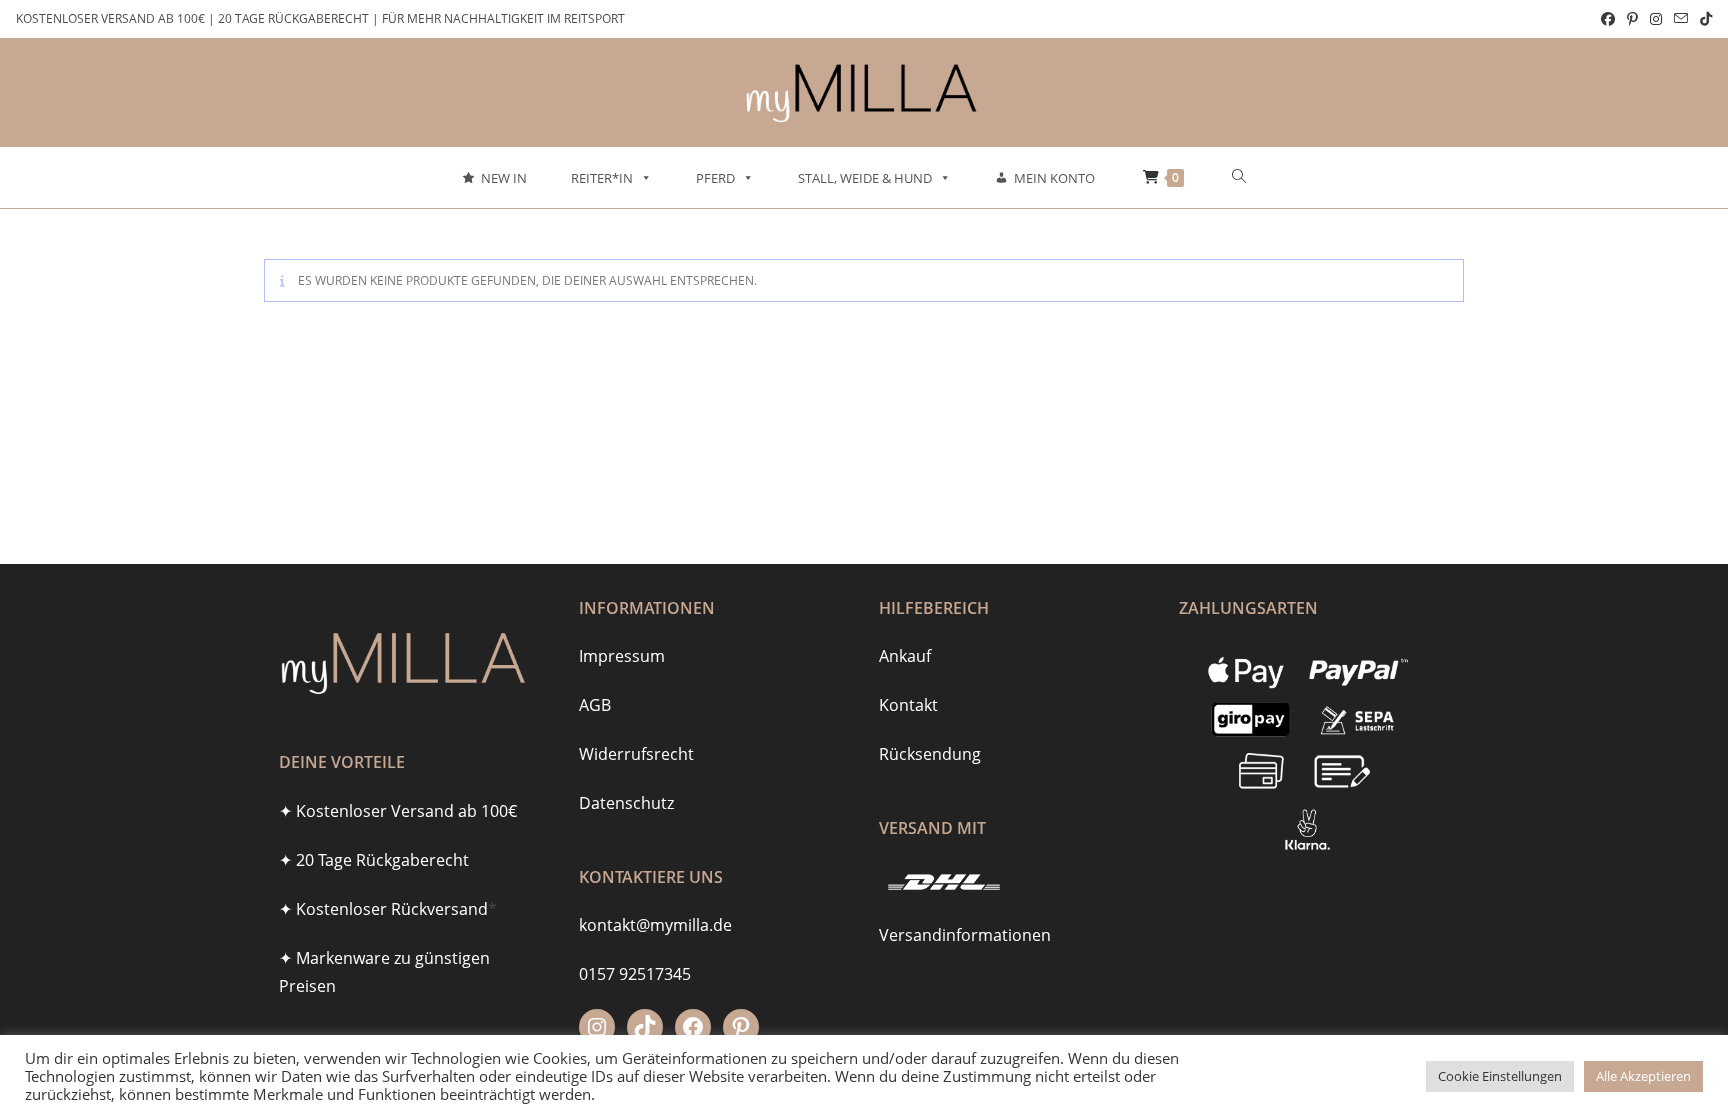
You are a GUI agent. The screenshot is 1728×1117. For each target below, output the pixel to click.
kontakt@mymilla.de (655, 925)
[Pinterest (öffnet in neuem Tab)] (1632, 19)
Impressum (622, 656)
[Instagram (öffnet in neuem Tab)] (1656, 19)
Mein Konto (1054, 178)
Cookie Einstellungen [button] (1500, 1076)
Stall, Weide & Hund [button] (865, 178)
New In (504, 178)
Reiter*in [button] (602, 178)
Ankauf (905, 656)
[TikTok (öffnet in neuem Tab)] (1703, 19)
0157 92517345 (635, 974)
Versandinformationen (965, 935)
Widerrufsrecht (636, 754)
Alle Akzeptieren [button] (1643, 1076)
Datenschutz (626, 803)
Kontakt (908, 705)
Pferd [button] (715, 178)
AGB (595, 705)
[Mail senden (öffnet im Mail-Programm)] (1681, 19)
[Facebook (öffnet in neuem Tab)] (1608, 19)
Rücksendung (930, 754)
